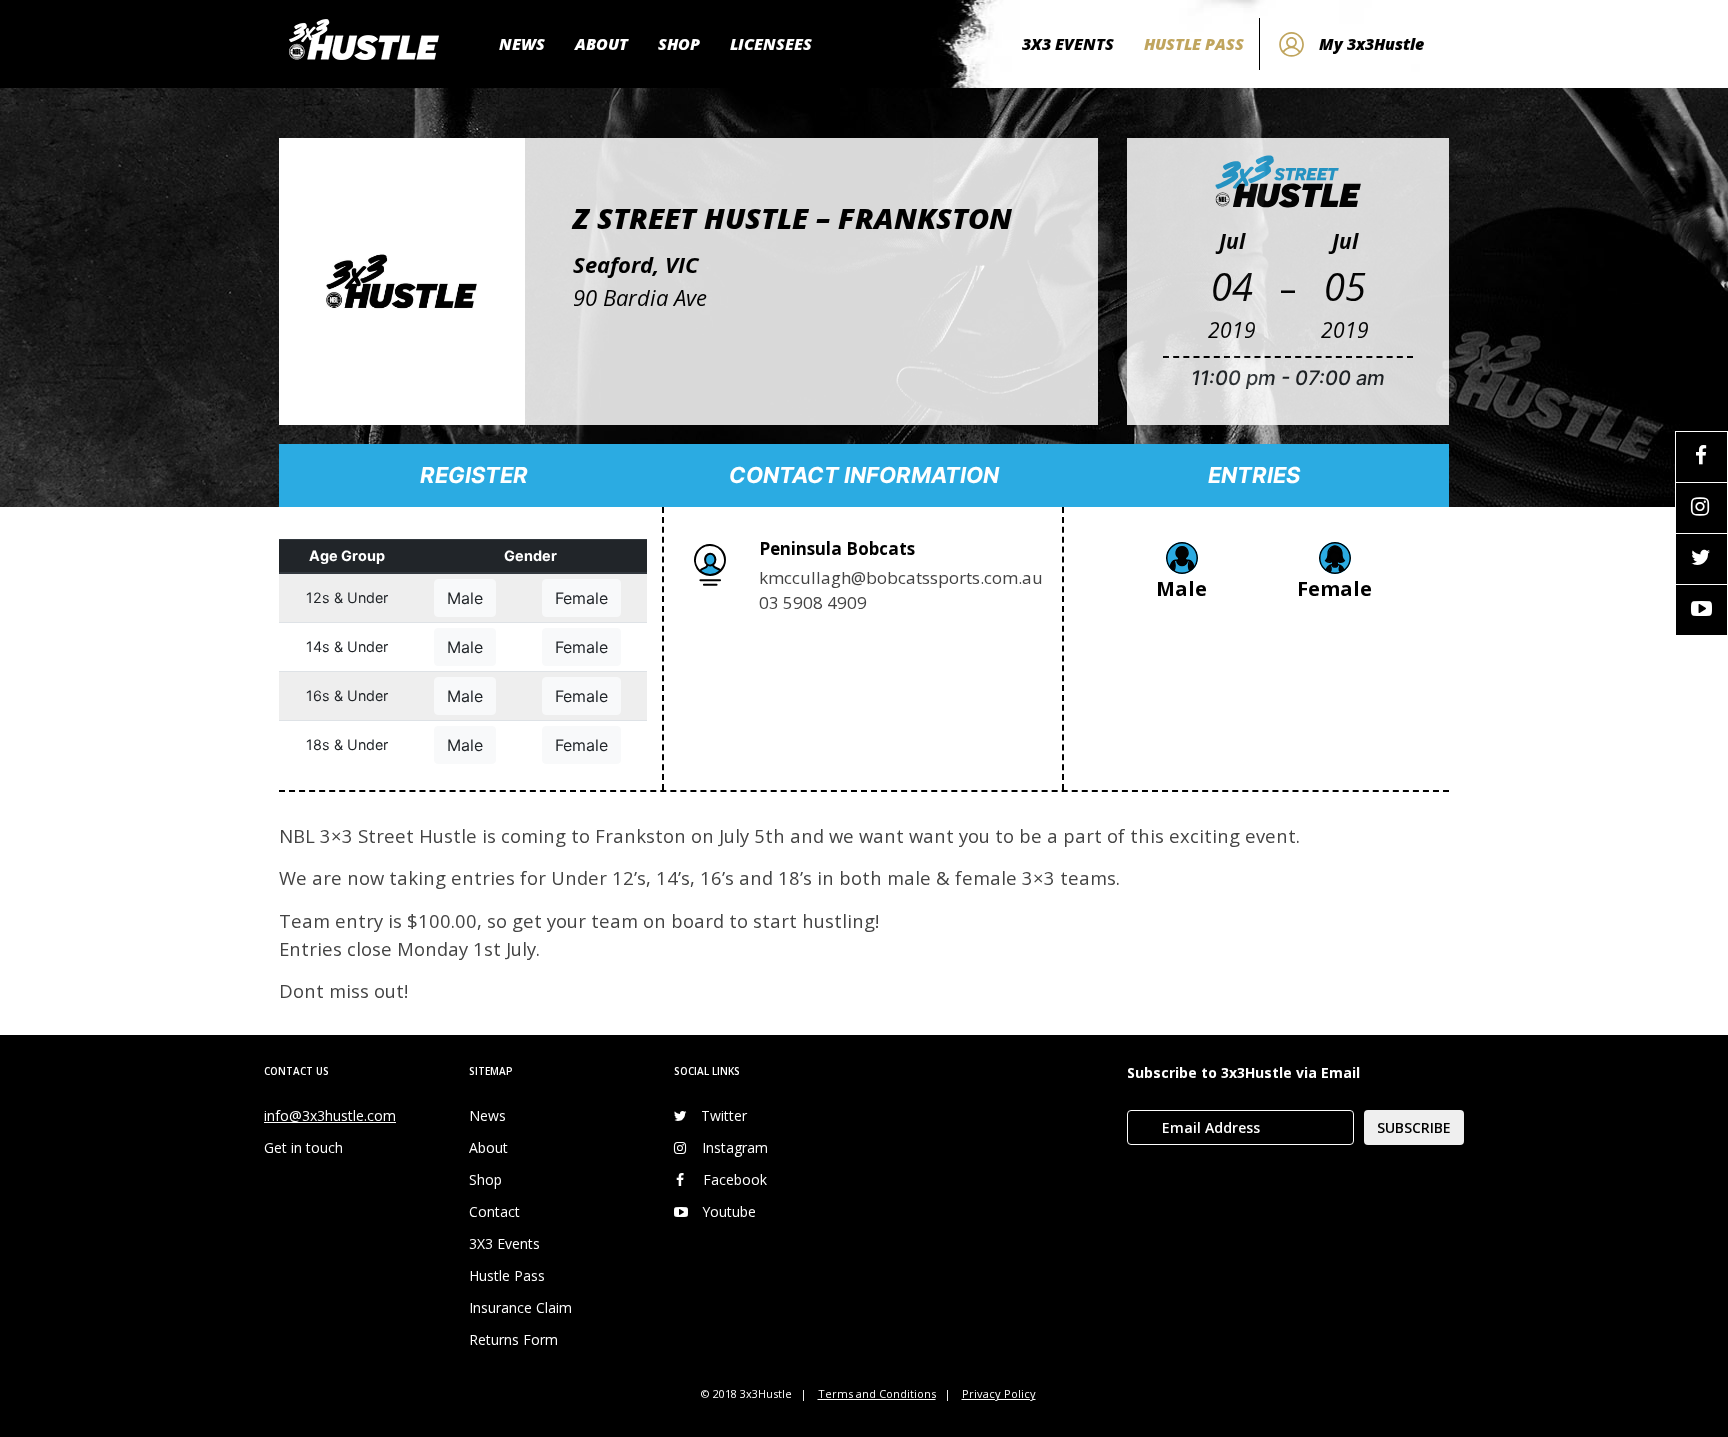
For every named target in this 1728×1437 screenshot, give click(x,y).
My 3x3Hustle (1371, 44)
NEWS (522, 44)
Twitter (724, 1115)
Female (581, 598)
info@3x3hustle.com (330, 1115)
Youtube (729, 1211)
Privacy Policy (999, 1393)
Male (465, 598)
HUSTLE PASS (1194, 44)
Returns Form (513, 1339)
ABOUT (601, 44)
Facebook (735, 1179)
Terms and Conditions (877, 1393)
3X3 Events (504, 1243)
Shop (485, 1179)
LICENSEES (771, 44)
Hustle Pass (507, 1275)
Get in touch (303, 1147)
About (488, 1147)
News (487, 1115)
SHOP (679, 44)
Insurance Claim (520, 1307)
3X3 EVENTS (1068, 44)
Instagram (735, 1147)
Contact (494, 1211)
